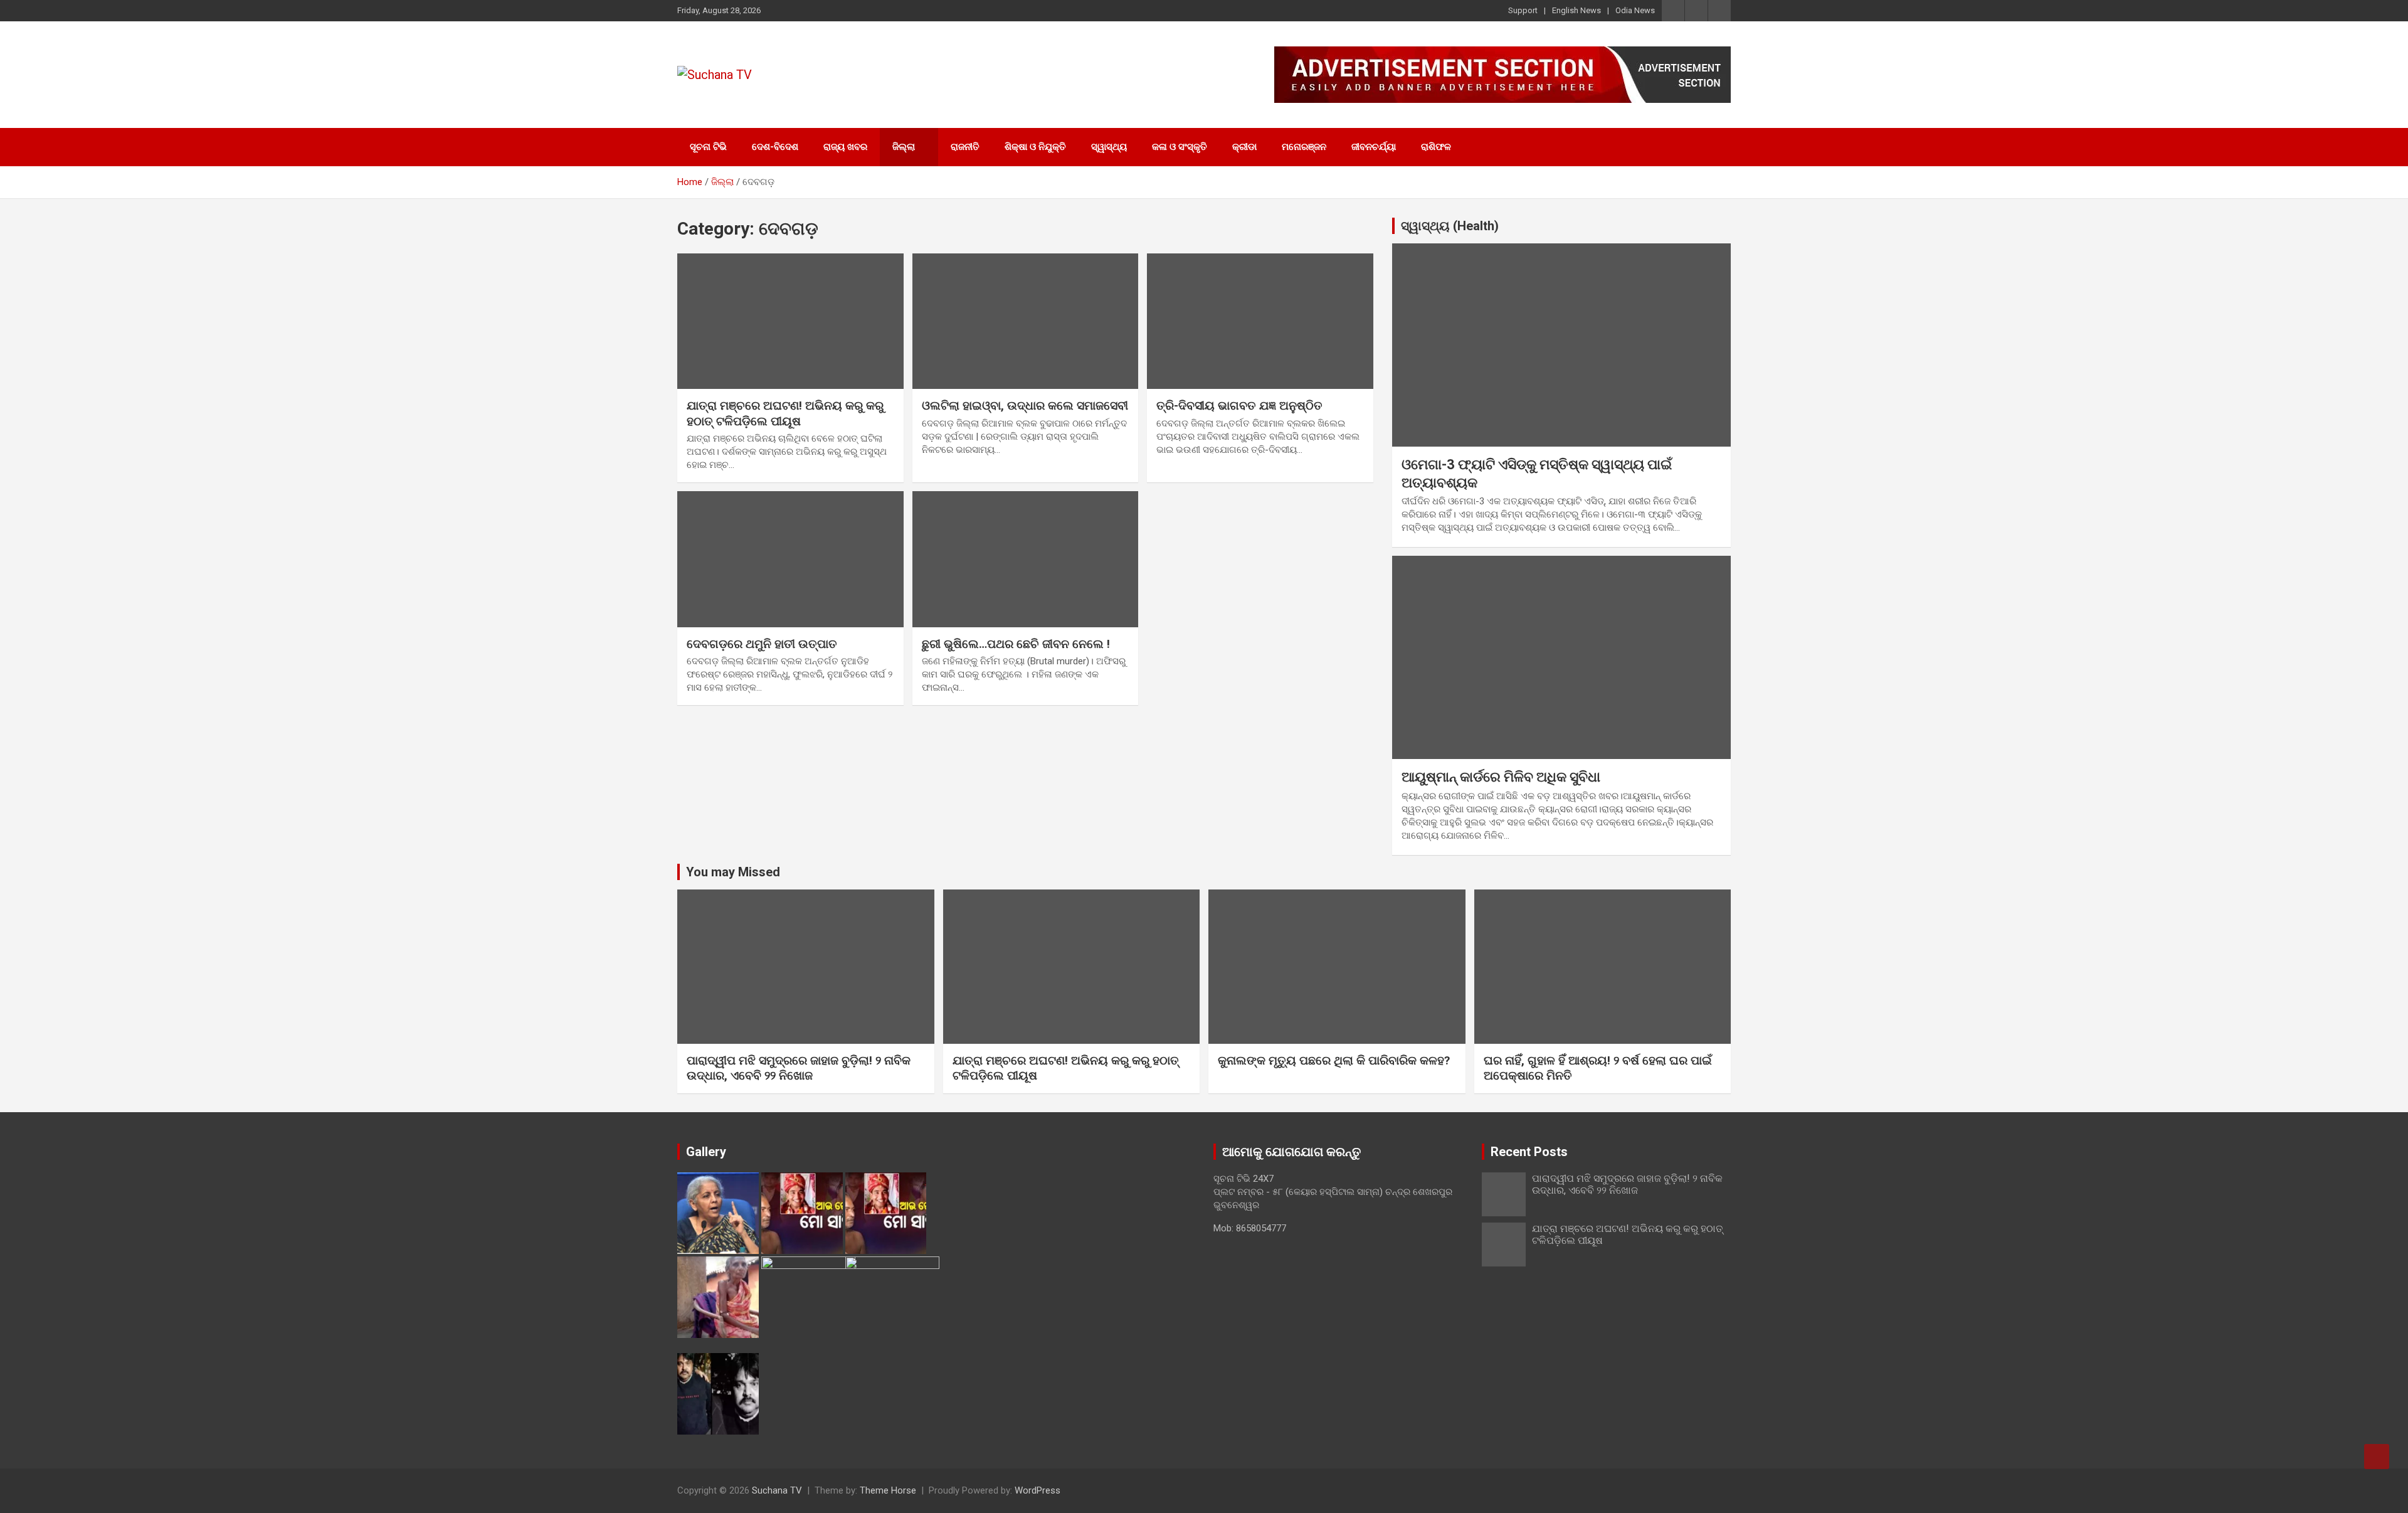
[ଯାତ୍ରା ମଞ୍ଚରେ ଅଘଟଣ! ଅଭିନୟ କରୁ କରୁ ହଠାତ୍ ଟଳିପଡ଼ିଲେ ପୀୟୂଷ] (790, 321)
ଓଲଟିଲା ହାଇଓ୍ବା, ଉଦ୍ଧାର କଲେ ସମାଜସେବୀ (1025, 406)
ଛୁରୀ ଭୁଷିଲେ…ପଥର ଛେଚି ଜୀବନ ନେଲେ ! (1016, 644)
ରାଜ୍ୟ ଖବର (845, 147)
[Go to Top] (2377, 1457)
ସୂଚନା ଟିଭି (708, 147)
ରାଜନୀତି (965, 147)
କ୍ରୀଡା (1244, 147)
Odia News (1635, 10)
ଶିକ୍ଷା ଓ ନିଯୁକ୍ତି (1035, 147)
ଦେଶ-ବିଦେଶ (775, 147)
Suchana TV (777, 1490)
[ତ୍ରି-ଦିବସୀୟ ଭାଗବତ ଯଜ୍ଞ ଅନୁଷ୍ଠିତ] (1260, 321)
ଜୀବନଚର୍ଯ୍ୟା (1374, 147)
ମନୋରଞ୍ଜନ (1304, 147)
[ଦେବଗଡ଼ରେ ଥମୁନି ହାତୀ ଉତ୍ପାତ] (790, 560)
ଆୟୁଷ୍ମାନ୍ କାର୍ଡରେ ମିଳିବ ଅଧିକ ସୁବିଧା (1501, 777)
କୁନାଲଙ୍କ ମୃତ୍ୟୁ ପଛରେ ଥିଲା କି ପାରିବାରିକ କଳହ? (1334, 1060)
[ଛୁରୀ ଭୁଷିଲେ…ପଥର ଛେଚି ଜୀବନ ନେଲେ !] (1026, 560)
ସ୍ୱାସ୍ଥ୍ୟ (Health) (1450, 226)
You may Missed (733, 872)
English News (1576, 10)
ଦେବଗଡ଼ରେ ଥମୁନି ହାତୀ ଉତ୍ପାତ (762, 644)
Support (1523, 10)
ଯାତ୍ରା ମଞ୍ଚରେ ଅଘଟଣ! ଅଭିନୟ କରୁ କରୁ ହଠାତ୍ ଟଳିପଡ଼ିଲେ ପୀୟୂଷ (785, 413)
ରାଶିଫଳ (1436, 147)
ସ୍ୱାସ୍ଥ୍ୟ (1109, 147)
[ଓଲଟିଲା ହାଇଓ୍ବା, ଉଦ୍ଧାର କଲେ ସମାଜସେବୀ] (1026, 321)
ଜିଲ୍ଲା (904, 147)
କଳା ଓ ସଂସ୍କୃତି (1180, 147)
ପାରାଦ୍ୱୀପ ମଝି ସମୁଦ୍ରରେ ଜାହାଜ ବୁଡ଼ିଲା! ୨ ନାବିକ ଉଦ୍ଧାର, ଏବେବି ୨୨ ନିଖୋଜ (799, 1068)
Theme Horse (888, 1490)
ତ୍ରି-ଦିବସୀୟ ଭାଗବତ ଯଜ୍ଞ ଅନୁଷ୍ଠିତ (1239, 406)
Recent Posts (1529, 1152)
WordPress (1038, 1490)
